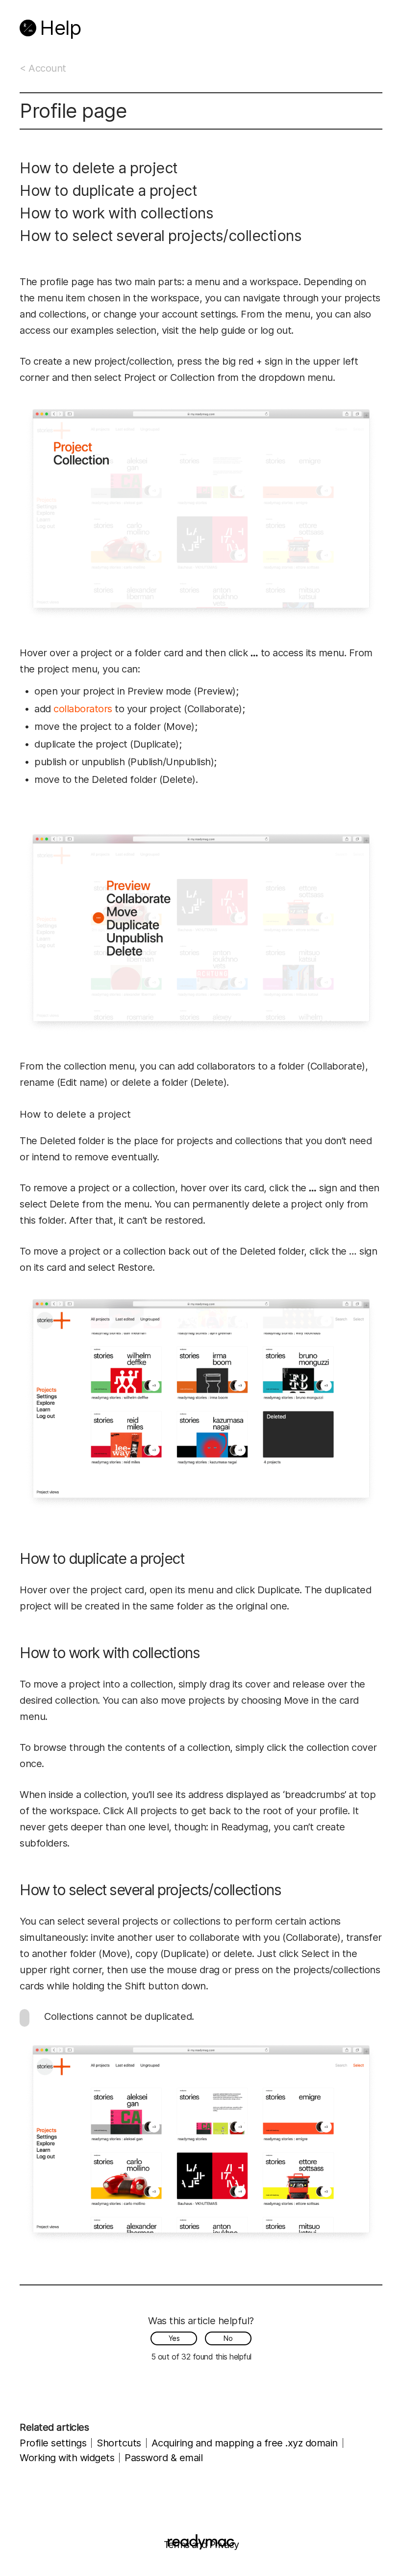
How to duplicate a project (108, 190)
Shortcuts (119, 2443)
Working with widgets (67, 2458)
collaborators (83, 709)
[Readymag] (201, 2542)
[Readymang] (28, 28)
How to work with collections (116, 213)
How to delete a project (99, 168)
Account (47, 68)
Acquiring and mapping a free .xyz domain (245, 2443)
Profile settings (53, 2443)
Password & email (163, 2458)
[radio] (174, 2338)
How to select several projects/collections (161, 236)
